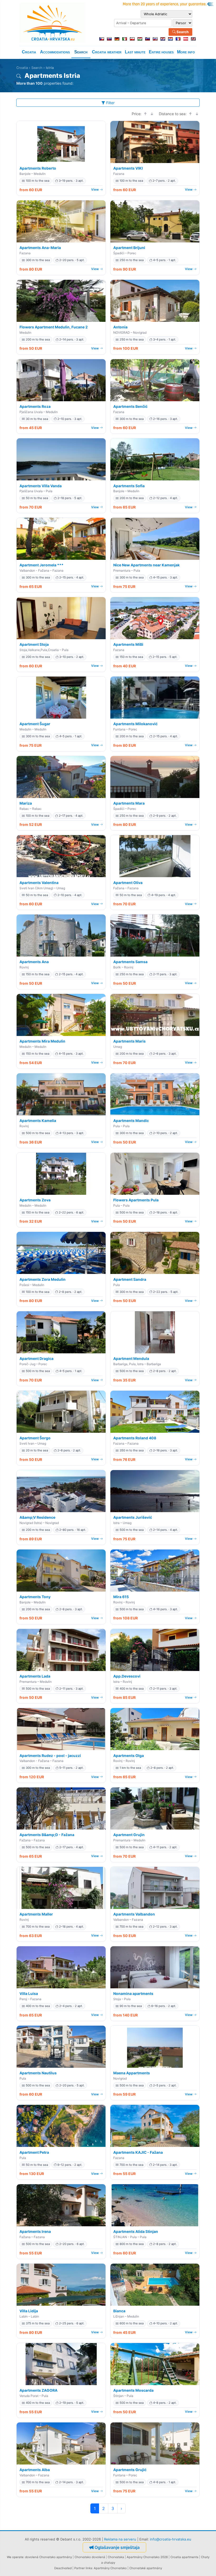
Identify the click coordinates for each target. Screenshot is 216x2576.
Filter (110, 103)
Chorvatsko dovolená (90, 2557)
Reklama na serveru (120, 2539)
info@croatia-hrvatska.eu (171, 2539)
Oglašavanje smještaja (117, 2547)
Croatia (29, 52)
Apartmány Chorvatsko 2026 (147, 2557)
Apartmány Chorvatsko (110, 2568)
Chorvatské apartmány (146, 2568)
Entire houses (161, 52)
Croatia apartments (184, 2557)
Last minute (135, 52)
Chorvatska (116, 2557)
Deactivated (63, 2568)
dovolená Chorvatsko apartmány (48, 2557)
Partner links (83, 2568)
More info (186, 52)
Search (182, 32)
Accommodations (55, 52)
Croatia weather (107, 52)
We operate (15, 2557)
